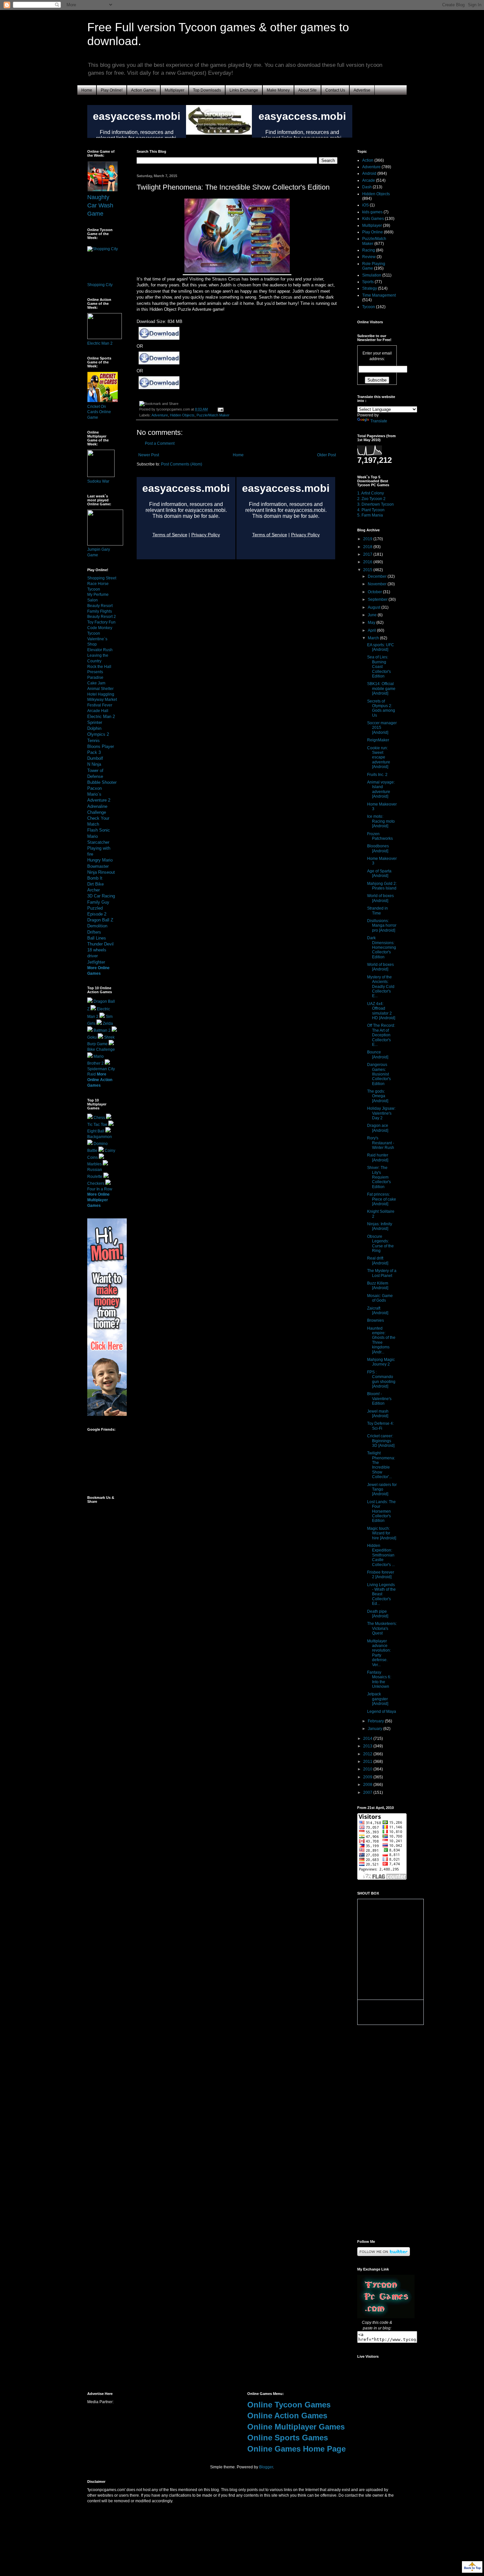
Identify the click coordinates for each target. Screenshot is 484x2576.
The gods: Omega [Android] (378, 1096)
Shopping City (100, 285)
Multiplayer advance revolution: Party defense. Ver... (379, 1653)
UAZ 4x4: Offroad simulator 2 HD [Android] (381, 1011)
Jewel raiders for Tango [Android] (382, 1489)
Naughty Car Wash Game (100, 205)
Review (369, 257)
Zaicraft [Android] (378, 1311)
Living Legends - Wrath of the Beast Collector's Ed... (381, 1594)
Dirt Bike (95, 884)
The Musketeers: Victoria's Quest (382, 1628)
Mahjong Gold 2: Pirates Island (382, 886)
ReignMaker (378, 740)
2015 (368, 570)
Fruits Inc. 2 (377, 775)
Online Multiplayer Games (296, 2427)
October (375, 592)
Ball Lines (97, 938)
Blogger (266, 2467)
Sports (368, 282)
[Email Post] (220, 409)
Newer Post (149, 455)
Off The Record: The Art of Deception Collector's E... (381, 1035)
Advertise (362, 90)
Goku (92, 1037)
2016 (368, 562)
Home (87, 90)
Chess (99, 1118)
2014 (368, 1739)
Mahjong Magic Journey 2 (381, 1362)
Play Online (373, 232)
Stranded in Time (377, 911)
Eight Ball (96, 1131)
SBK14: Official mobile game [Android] (381, 689)
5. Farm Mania (370, 515)
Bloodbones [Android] (378, 848)
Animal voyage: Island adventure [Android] (381, 789)
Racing (369, 250)
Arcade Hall (98, 711)
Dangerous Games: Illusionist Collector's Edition (379, 1074)
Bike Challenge (101, 1049)
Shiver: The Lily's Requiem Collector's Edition (379, 1177)
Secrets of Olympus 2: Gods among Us (381, 708)
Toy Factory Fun (101, 622)
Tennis (94, 741)
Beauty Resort (100, 606)
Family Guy (98, 902)
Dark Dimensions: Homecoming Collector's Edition (382, 947)
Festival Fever (100, 705)
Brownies (376, 1320)
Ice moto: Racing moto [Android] (381, 821)
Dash (367, 187)
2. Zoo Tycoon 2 (371, 499)
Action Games (144, 90)
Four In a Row (100, 1189)
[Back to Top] (472, 2568)
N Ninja (94, 764)
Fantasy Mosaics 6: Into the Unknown (379, 1679)
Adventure (160, 415)
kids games (372, 212)
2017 (368, 554)
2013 (368, 1746)
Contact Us (335, 90)
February (376, 1721)
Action (368, 160)
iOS (365, 205)
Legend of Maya (382, 1712)
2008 (368, 1785)
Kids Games (373, 219)
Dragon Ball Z (100, 920)
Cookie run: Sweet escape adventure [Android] (379, 757)
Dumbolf (95, 758)
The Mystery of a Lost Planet (382, 1273)
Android (369, 173)
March (374, 638)
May (372, 623)
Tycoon (369, 307)
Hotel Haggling (101, 694)
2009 (368, 1777)
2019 (368, 539)
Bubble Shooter (102, 782)
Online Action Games (287, 2416)
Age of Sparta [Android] (379, 873)
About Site (308, 90)
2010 (368, 1769)
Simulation (372, 275)
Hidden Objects (182, 415)
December (378, 576)
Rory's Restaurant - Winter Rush (381, 1143)
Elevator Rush (100, 650)
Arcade (369, 180)
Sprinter (95, 722)
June (373, 615)
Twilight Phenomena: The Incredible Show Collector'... (381, 1465)
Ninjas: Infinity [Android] (380, 1226)
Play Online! (112, 90)
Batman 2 (102, 1030)
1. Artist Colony (371, 493)
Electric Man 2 (100, 343)
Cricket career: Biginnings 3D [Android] (381, 1441)
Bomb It (95, 878)
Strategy (370, 288)
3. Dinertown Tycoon (376, 504)
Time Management (379, 295)
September (378, 599)
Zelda (108, 1023)
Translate (379, 421)
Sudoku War (98, 481)
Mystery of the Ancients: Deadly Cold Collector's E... (381, 987)
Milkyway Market (102, 700)
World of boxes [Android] (380, 898)
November (378, 584)
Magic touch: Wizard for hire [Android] (382, 1533)
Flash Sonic (99, 830)
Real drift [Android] (378, 1261)
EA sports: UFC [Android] (381, 647)
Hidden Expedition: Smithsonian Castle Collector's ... (381, 1555)
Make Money (278, 90)
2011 (368, 1762)
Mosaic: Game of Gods (380, 1298)
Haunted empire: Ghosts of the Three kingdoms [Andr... (381, 1340)
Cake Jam (96, 683)
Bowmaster (98, 866)
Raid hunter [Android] (378, 1157)
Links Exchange (244, 90)
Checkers (96, 1183)
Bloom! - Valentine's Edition (379, 1399)
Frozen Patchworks (380, 836)
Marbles (94, 1164)
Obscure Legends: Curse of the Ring (380, 1244)
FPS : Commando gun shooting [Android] (381, 1379)
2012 (368, 1754)
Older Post (326, 455)
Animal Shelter (100, 689)
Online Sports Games (288, 2438)
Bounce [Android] (378, 1054)
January (376, 1729)
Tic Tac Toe (97, 1125)
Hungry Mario (100, 860)
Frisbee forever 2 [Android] (381, 1575)
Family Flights (100, 611)
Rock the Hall (99, 667)
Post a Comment (160, 443)
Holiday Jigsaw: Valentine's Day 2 (381, 1113)
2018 (368, 547)
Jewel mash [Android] (378, 1414)
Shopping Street (102, 578)
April (372, 630)
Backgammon (100, 1137)
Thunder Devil (100, 944)
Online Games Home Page (296, 2449)
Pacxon (94, 788)
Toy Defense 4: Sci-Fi (380, 1426)
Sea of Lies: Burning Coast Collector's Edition (379, 667)
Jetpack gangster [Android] (378, 1699)
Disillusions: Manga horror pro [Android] (382, 926)
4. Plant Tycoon (371, 510)
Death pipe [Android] (378, 1614)
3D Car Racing (101, 896)
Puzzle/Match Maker (213, 415)
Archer (94, 890)
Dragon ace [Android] (378, 1128)
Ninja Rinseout (101, 872)
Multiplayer (175, 90)
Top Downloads (207, 90)
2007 (368, 1793)
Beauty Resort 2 (102, 617)
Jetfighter (96, 962)
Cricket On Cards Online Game (99, 412)
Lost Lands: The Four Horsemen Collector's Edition (381, 1511)
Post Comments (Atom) (182, 464)
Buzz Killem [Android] (378, 1286)
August (375, 607)
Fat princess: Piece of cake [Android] (382, 1199)
